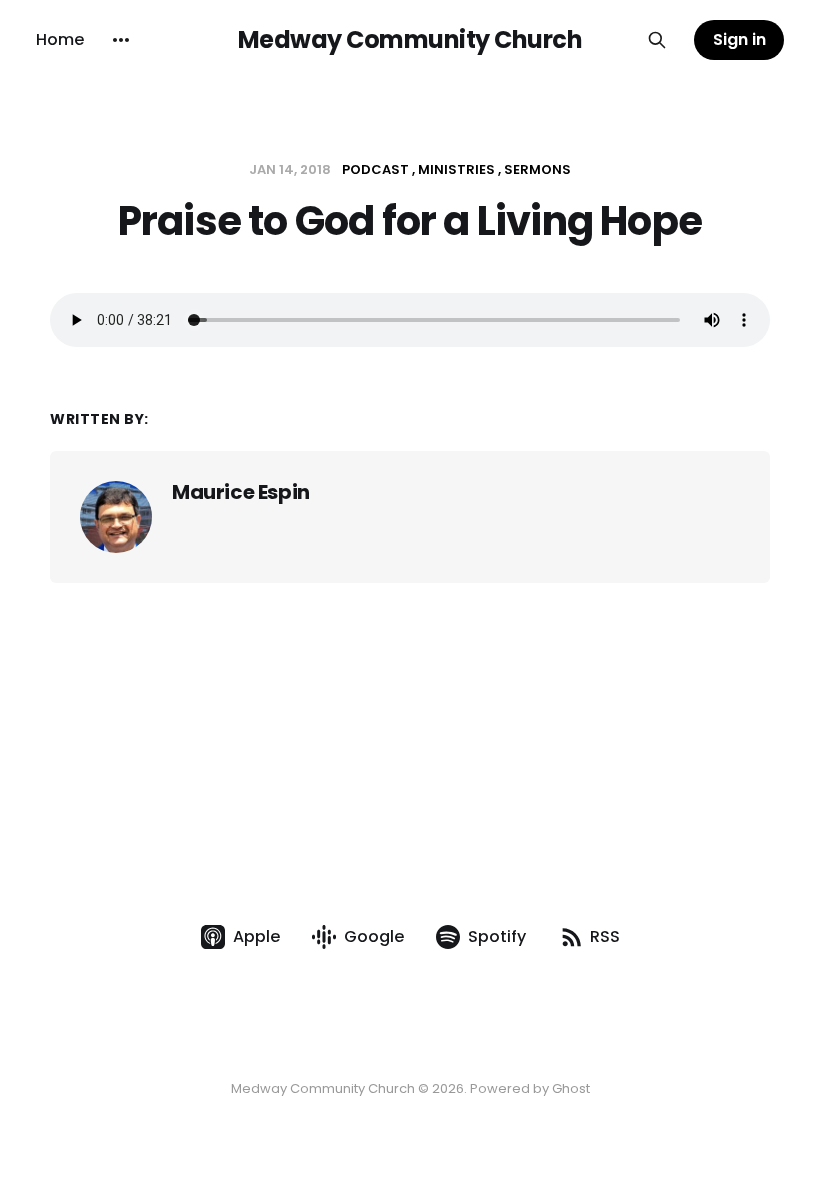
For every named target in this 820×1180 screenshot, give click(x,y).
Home (60, 39)
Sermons (537, 169)
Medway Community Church (410, 40)
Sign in (739, 39)
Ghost (571, 1088)
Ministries (456, 169)
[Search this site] (657, 40)
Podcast (375, 169)
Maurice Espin (241, 492)
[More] (121, 40)
